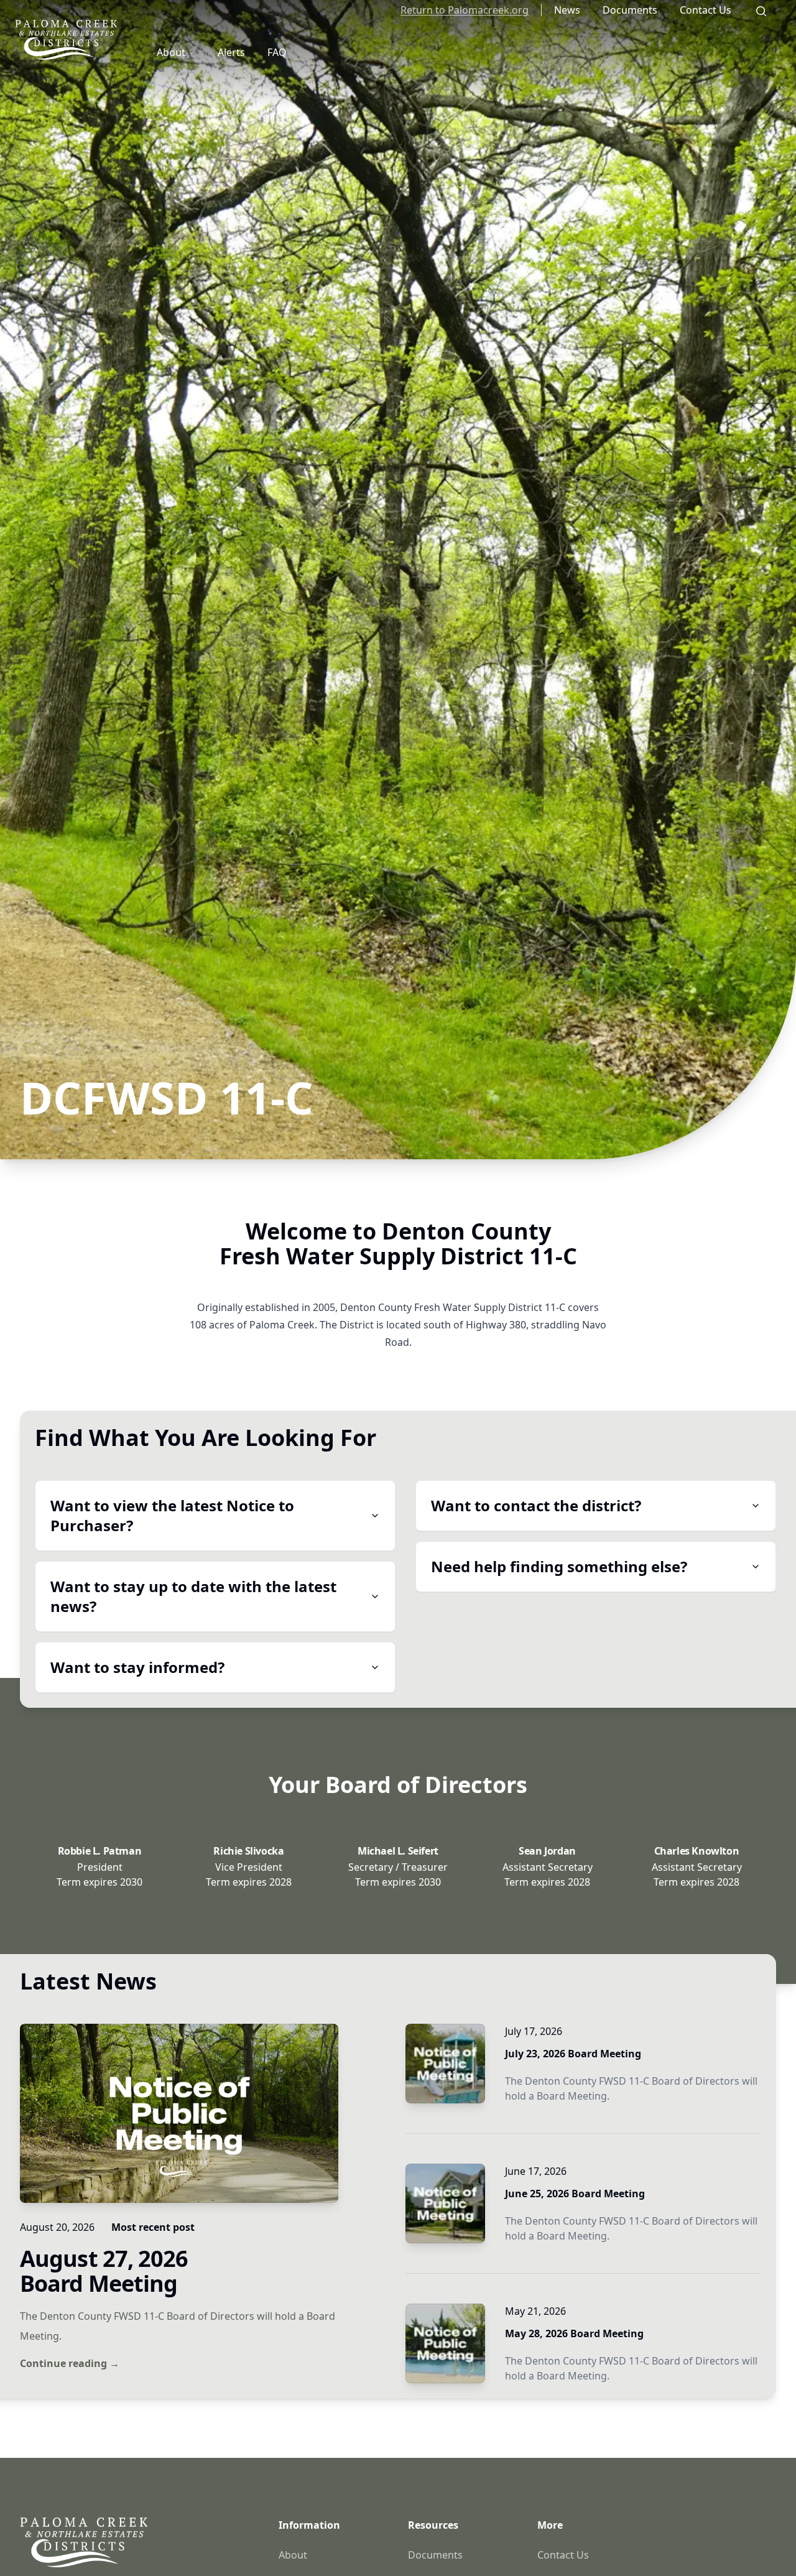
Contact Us (706, 10)
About (171, 52)
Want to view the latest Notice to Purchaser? (172, 1515)
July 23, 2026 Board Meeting (573, 2054)
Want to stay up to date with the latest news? (193, 1596)
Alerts (231, 52)
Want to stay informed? (137, 1667)
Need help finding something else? (559, 1566)
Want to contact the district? (536, 1505)
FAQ (277, 52)
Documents (630, 10)
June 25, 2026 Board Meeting (575, 2194)
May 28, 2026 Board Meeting (574, 2333)
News (567, 10)
